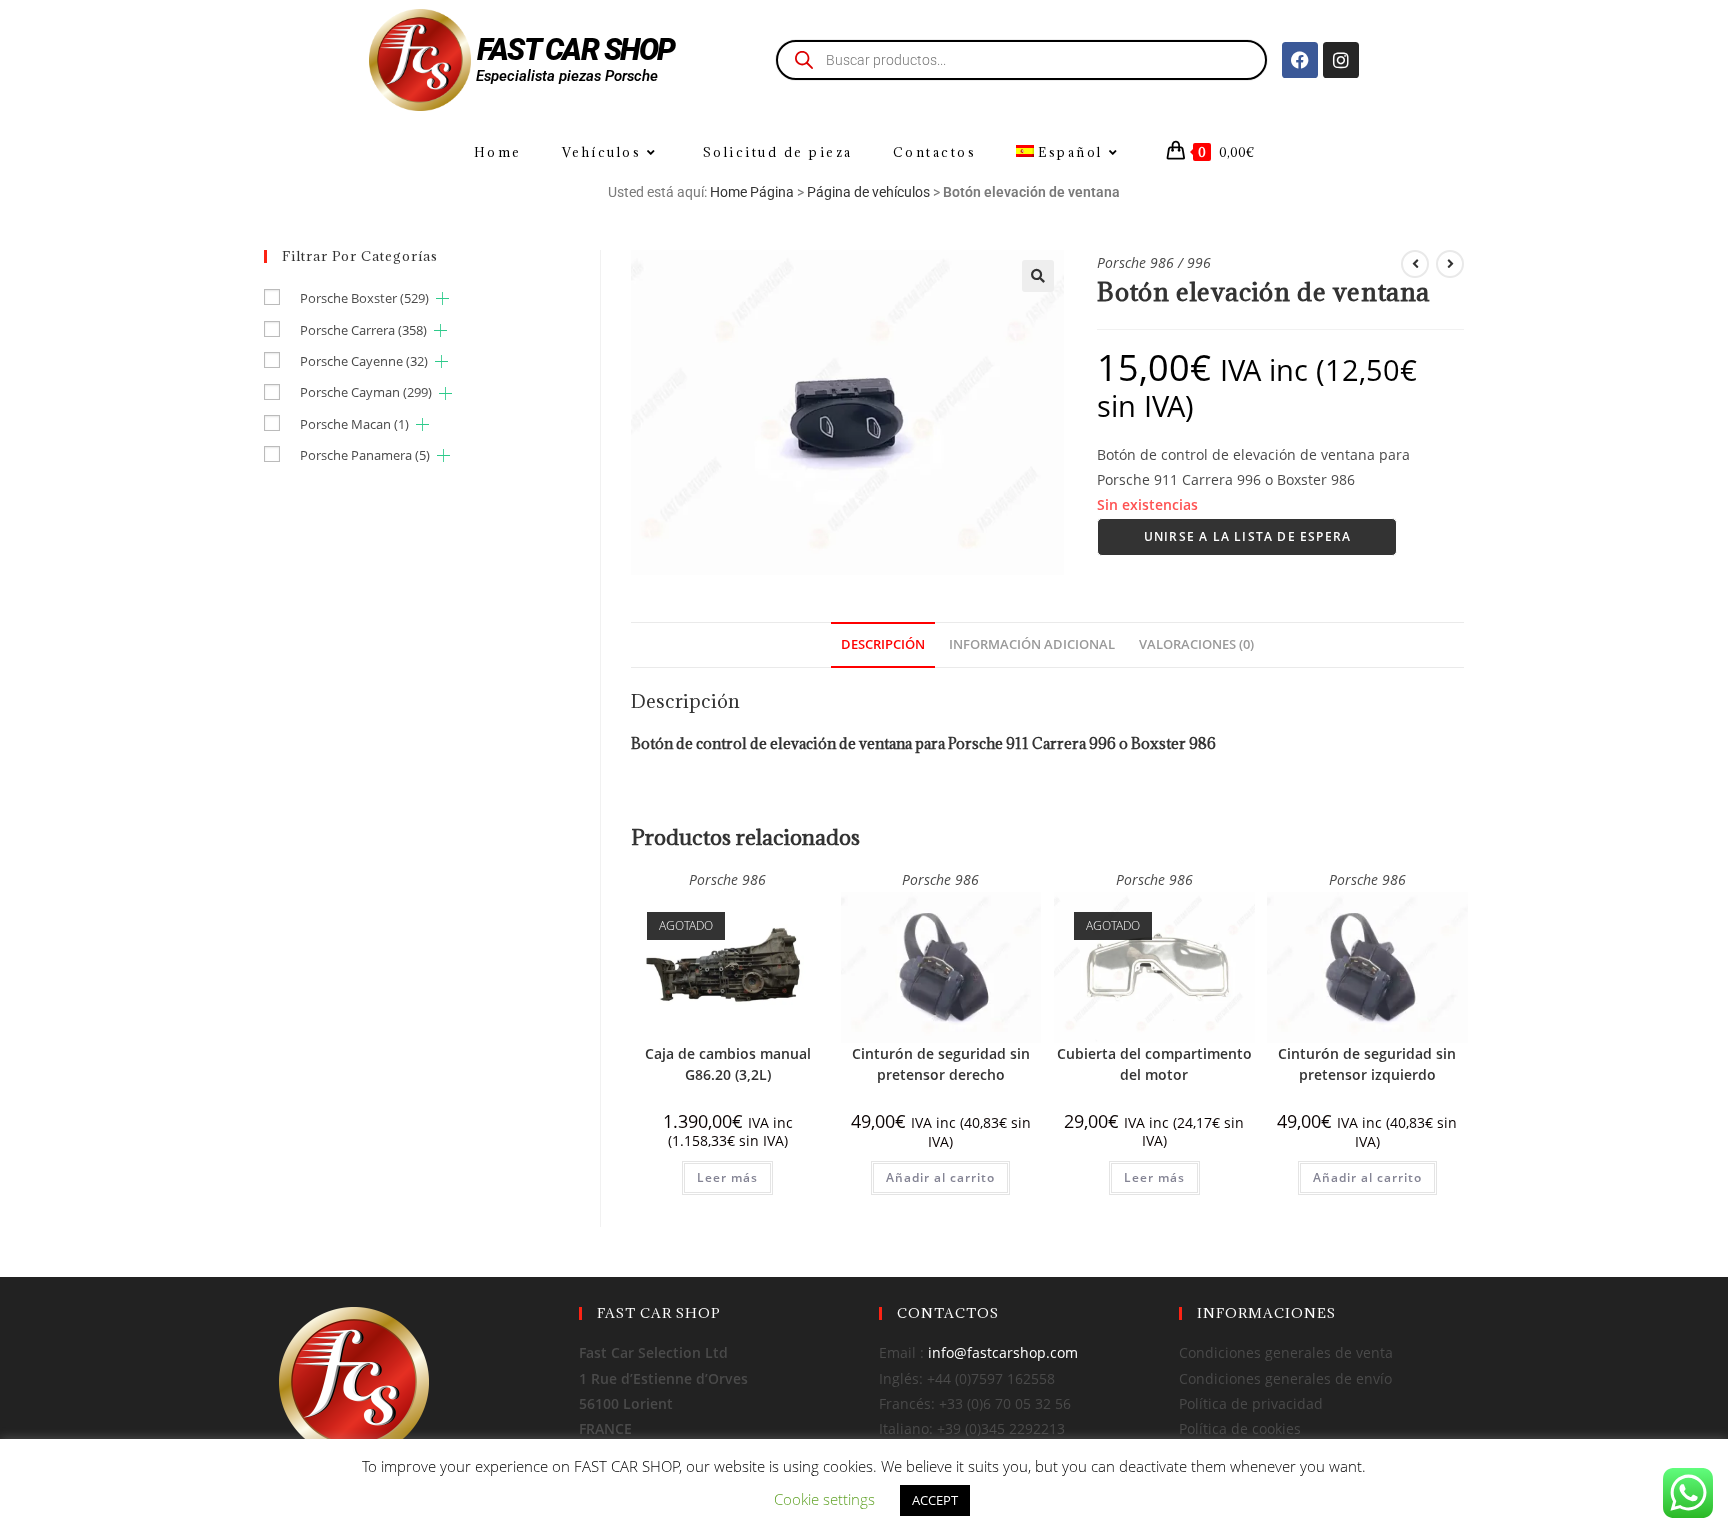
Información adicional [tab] (1032, 644)
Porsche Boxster (364, 298)
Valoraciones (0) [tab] (1196, 644)
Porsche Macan (354, 424)
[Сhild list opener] (442, 298)
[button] (1038, 276)
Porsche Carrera (363, 330)
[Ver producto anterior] (1415, 264)
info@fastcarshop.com (1003, 1352)
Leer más (727, 1177)
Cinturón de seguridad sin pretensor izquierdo (1367, 1064)
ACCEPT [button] (935, 1500)
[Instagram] (1341, 60)
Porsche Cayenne (364, 361)
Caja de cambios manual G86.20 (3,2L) (728, 1064)
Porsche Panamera (365, 455)
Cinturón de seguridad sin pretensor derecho (941, 1064)
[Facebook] (1300, 60)
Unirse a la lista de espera (1247, 536)
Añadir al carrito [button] (940, 1177)
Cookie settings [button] (824, 1499)
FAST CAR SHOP (576, 49)
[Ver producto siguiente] (1450, 264)
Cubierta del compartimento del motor (1154, 1064)
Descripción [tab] (883, 644)
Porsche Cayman (366, 392)
